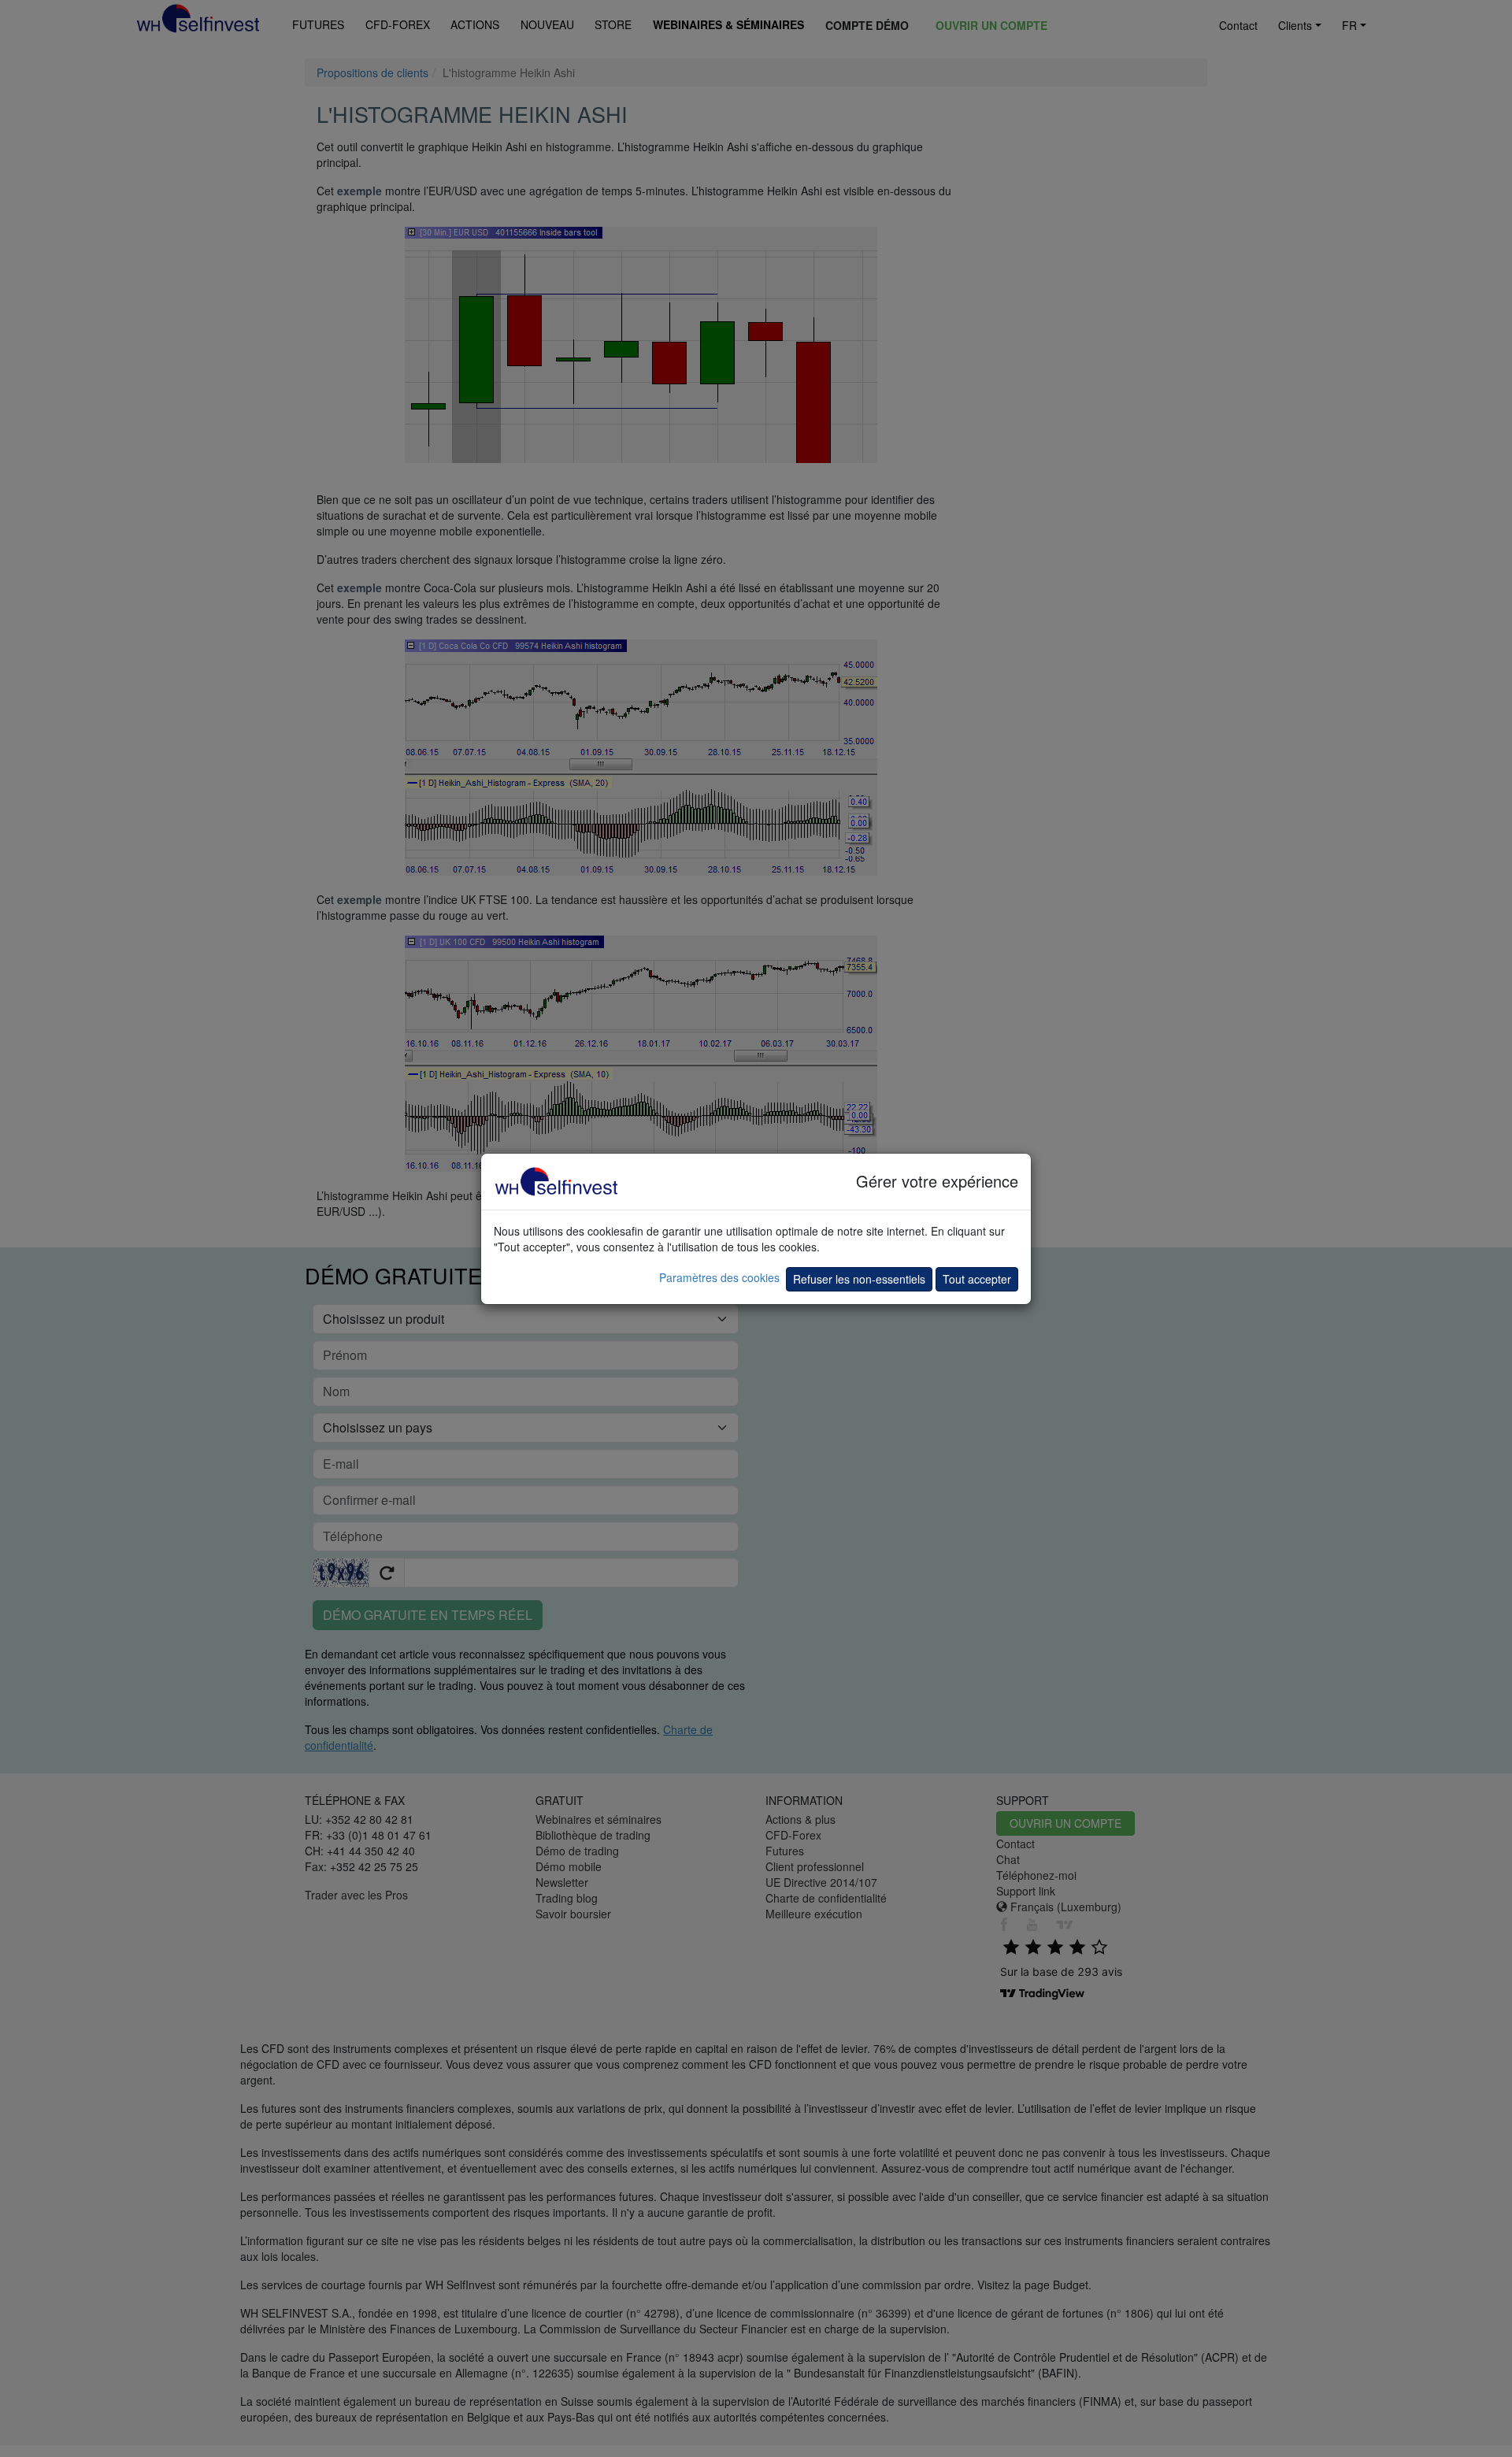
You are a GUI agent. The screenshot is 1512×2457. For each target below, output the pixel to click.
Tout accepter (977, 1279)
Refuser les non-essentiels (859, 1279)
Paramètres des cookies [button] (719, 1277)
